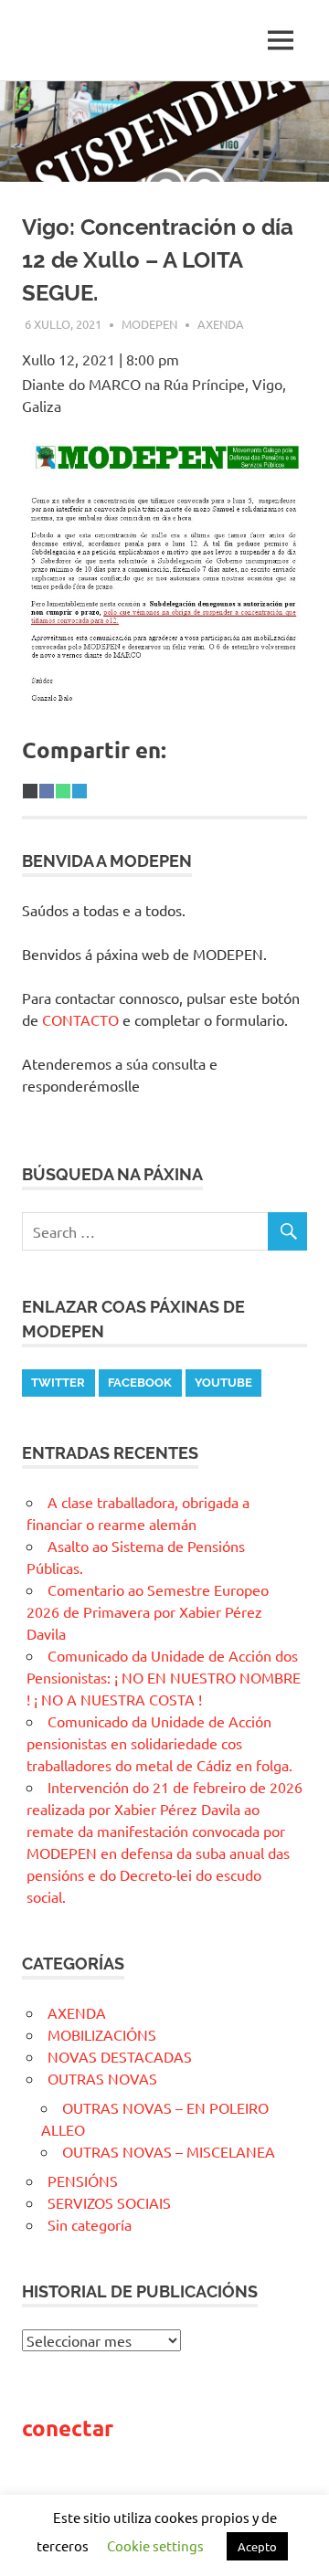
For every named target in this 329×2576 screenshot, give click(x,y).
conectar (68, 2428)
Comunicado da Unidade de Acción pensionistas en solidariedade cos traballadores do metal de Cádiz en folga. (159, 1743)
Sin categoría (90, 2224)
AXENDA (221, 324)
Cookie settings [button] (155, 2545)
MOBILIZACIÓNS (102, 2034)
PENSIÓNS (83, 2180)
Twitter (58, 1383)
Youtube (223, 1383)
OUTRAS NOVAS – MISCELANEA (169, 2151)
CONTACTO (80, 1019)
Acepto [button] (257, 2546)
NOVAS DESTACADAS (120, 2056)
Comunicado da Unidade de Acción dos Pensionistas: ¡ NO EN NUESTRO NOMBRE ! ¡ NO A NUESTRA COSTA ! (164, 1677)
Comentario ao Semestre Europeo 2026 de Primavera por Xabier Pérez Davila (148, 1611)
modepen (149, 324)
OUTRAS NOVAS (102, 2078)
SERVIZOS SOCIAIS (109, 2202)
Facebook (140, 1383)
